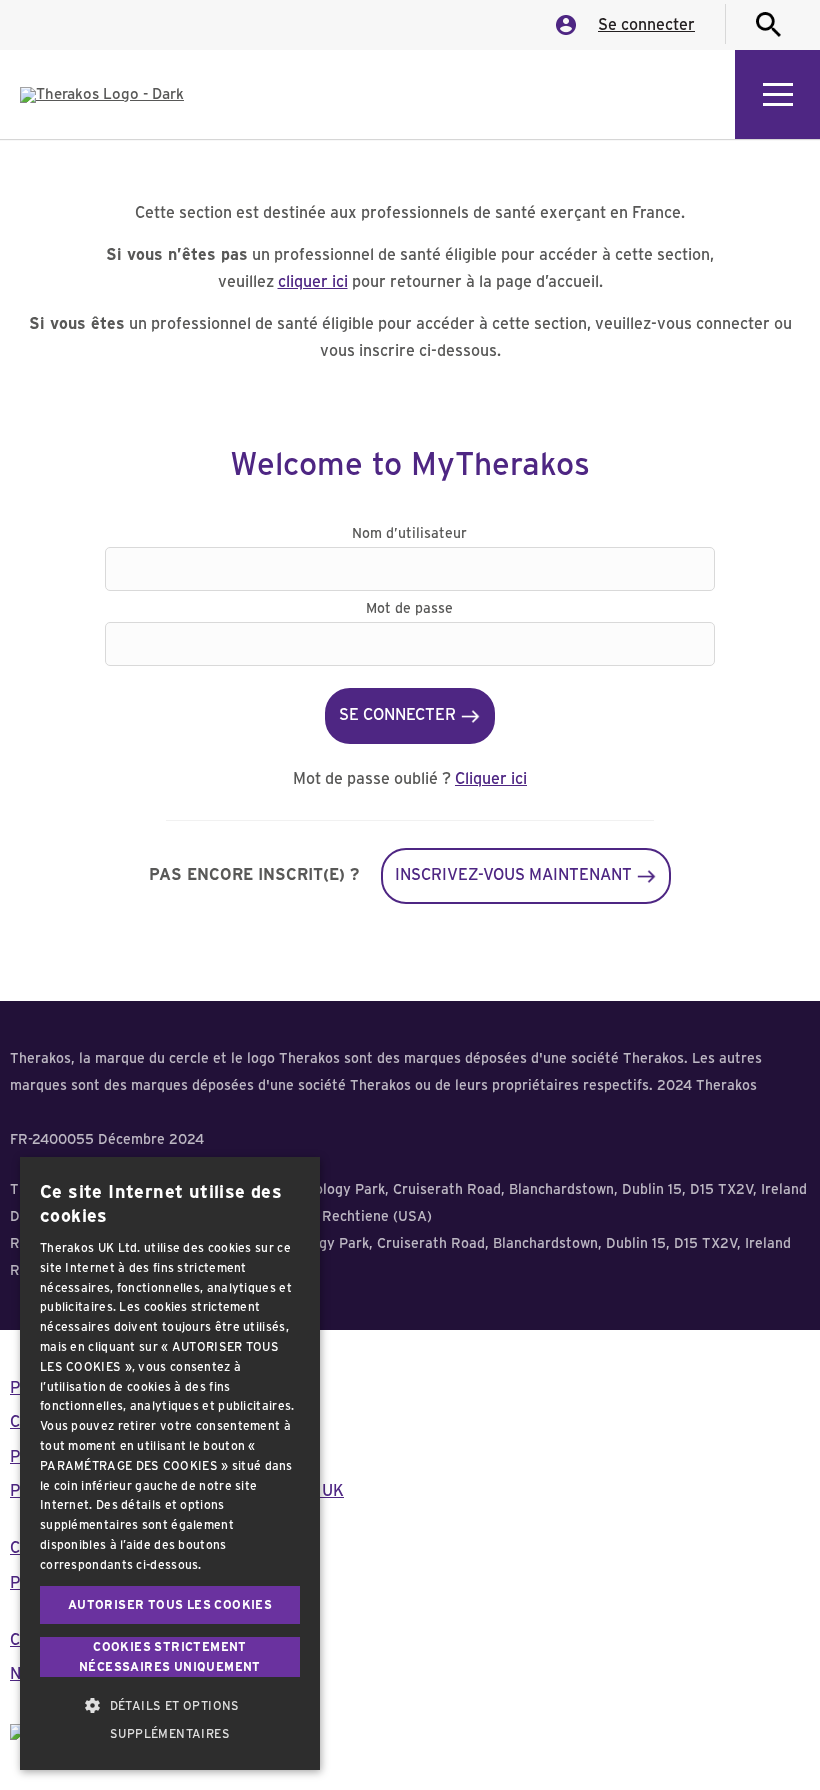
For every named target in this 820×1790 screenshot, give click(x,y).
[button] (170, 1720)
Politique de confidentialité (107, 1388)
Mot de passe (409, 609)
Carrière (41, 1640)
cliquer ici (313, 282)
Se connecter (646, 25)
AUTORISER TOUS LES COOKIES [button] (170, 1605)
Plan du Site (53, 1583)
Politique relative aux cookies (117, 1457)
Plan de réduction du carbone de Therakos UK (177, 1491)
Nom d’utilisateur (409, 534)
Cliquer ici (491, 779)
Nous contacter (66, 1674)
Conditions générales (86, 1422)
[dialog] (170, 1463)
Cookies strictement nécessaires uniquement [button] (170, 1657)
